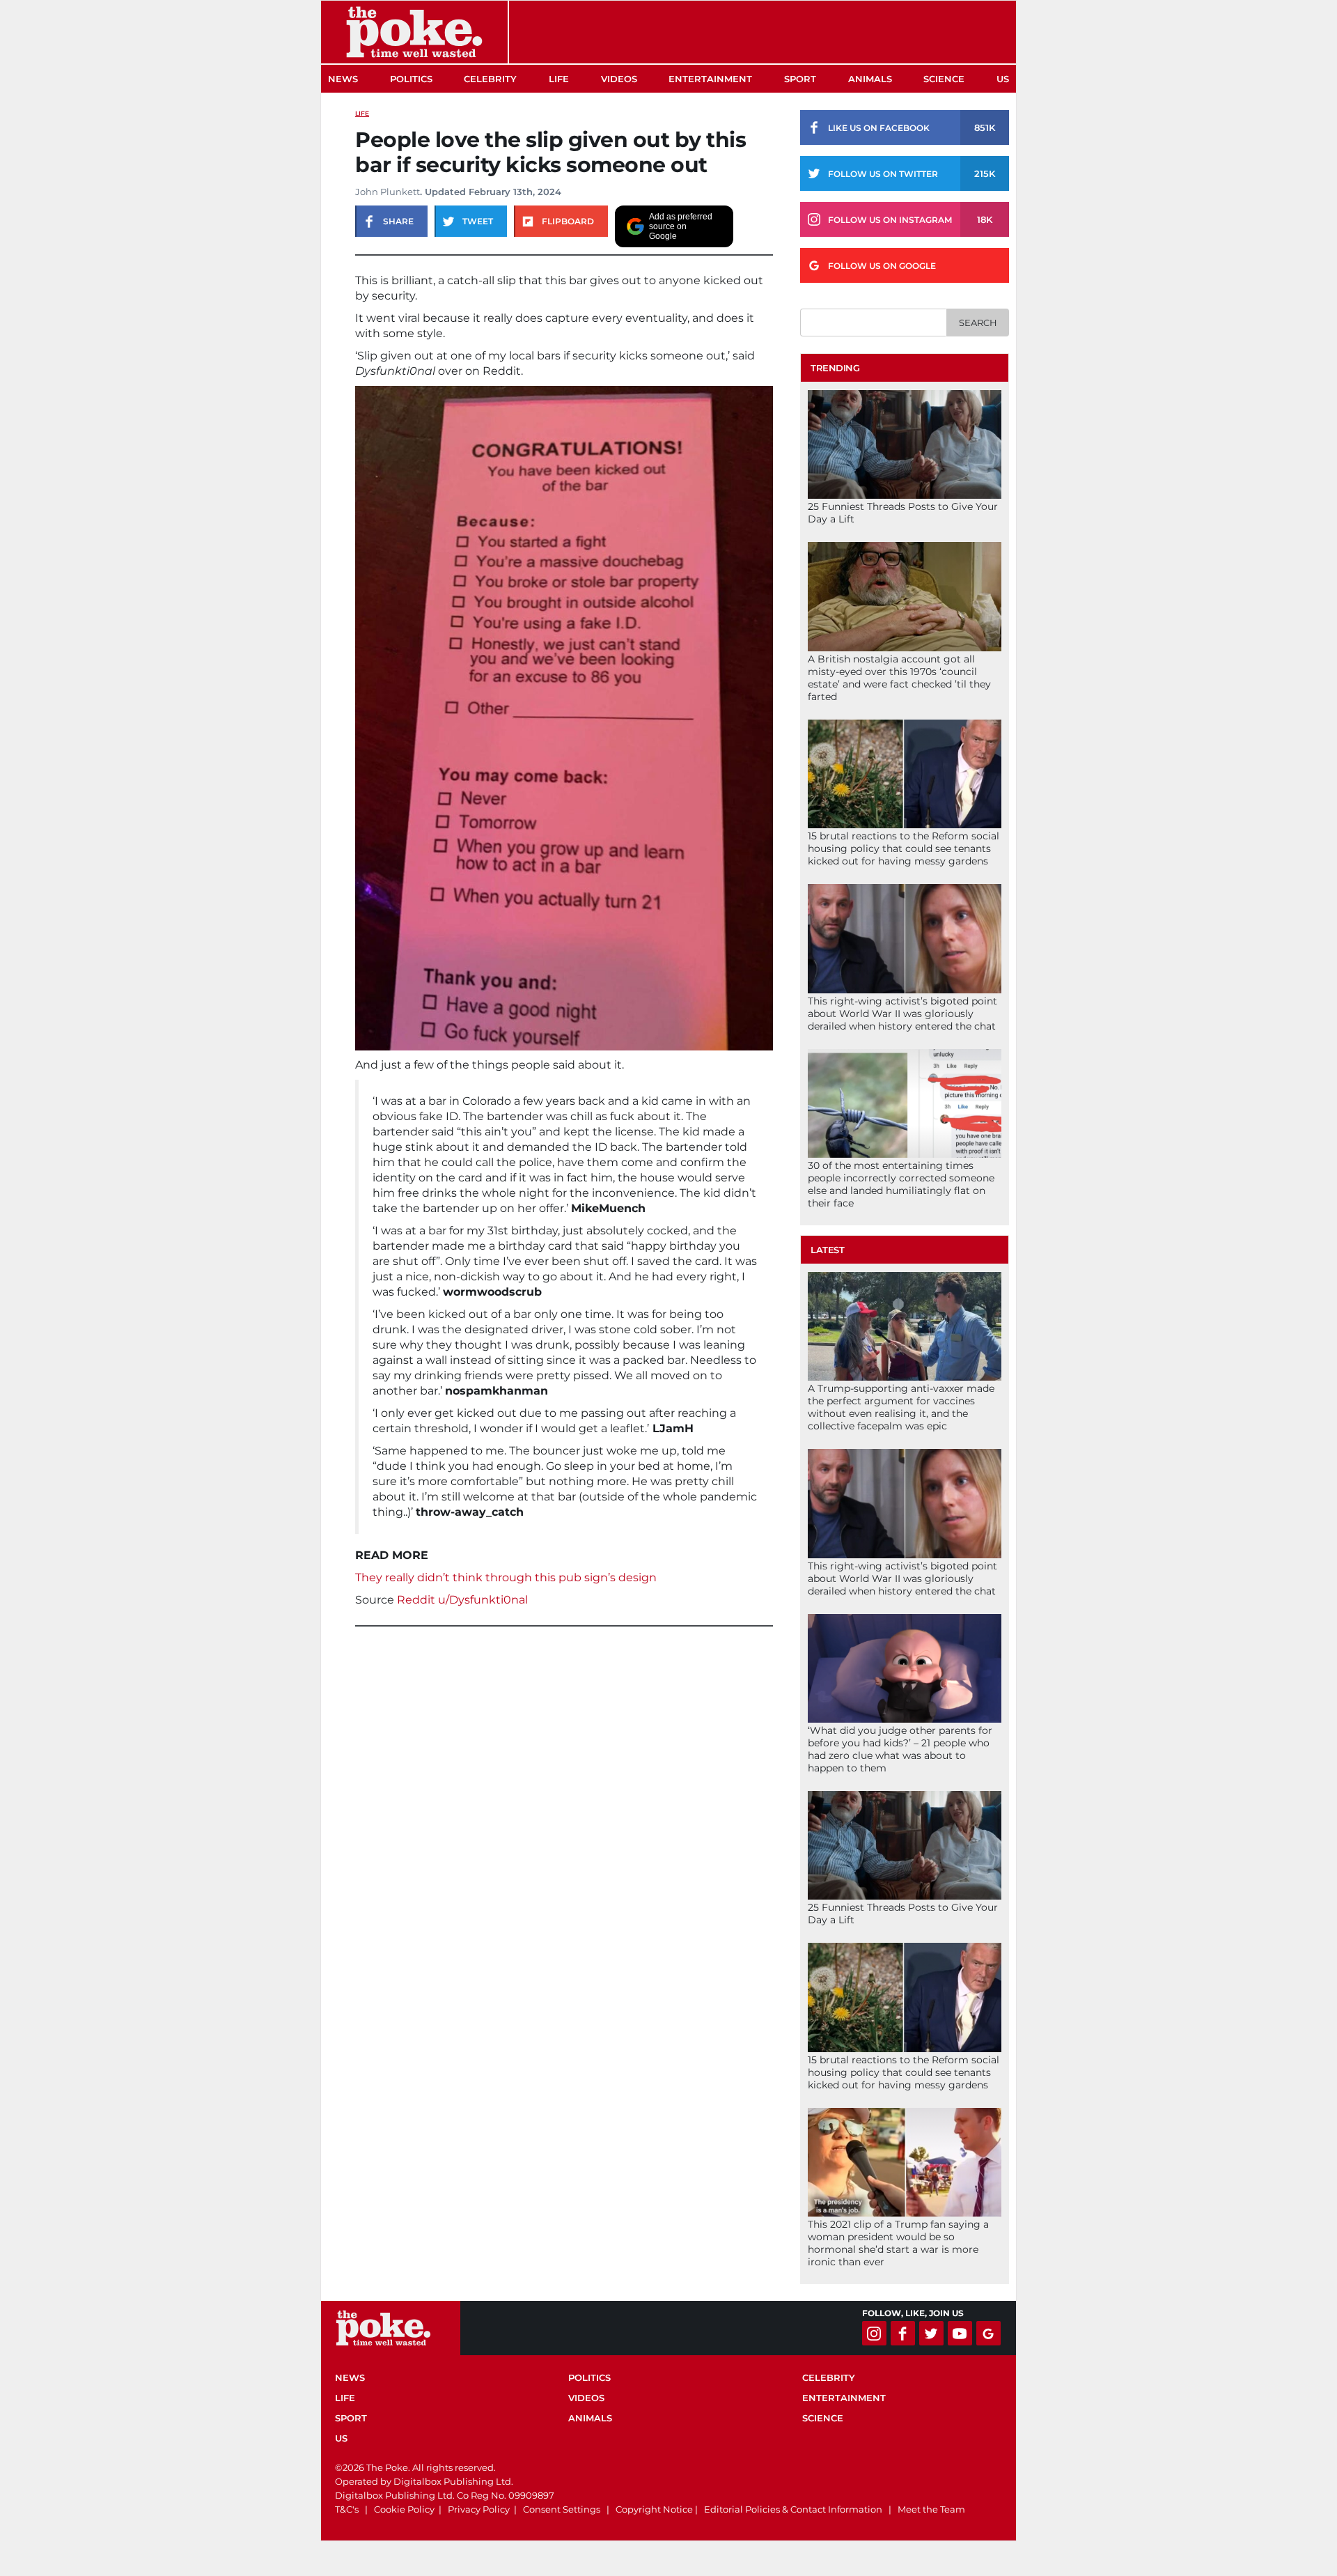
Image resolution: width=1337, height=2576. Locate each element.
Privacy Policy (479, 2509)
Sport (800, 79)
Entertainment (710, 79)
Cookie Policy (404, 2509)
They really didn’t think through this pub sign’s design (506, 1577)
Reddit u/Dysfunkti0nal (462, 1600)
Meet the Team (931, 2509)
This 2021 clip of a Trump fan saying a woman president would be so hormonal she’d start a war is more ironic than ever (898, 2243)
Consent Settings (562, 2509)
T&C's (347, 2509)
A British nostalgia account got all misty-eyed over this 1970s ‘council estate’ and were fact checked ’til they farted (899, 678)
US (1003, 79)
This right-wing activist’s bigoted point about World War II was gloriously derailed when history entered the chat (902, 1014)
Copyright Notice (654, 2509)
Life (559, 79)
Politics (411, 79)
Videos (619, 79)
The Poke (414, 32)
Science (944, 79)
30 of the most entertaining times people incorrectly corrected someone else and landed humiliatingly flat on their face (901, 1184)
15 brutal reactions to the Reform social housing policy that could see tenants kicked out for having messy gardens (904, 848)
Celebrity (490, 79)
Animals (870, 79)
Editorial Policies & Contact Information (793, 2509)
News (343, 79)
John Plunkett (388, 192)
